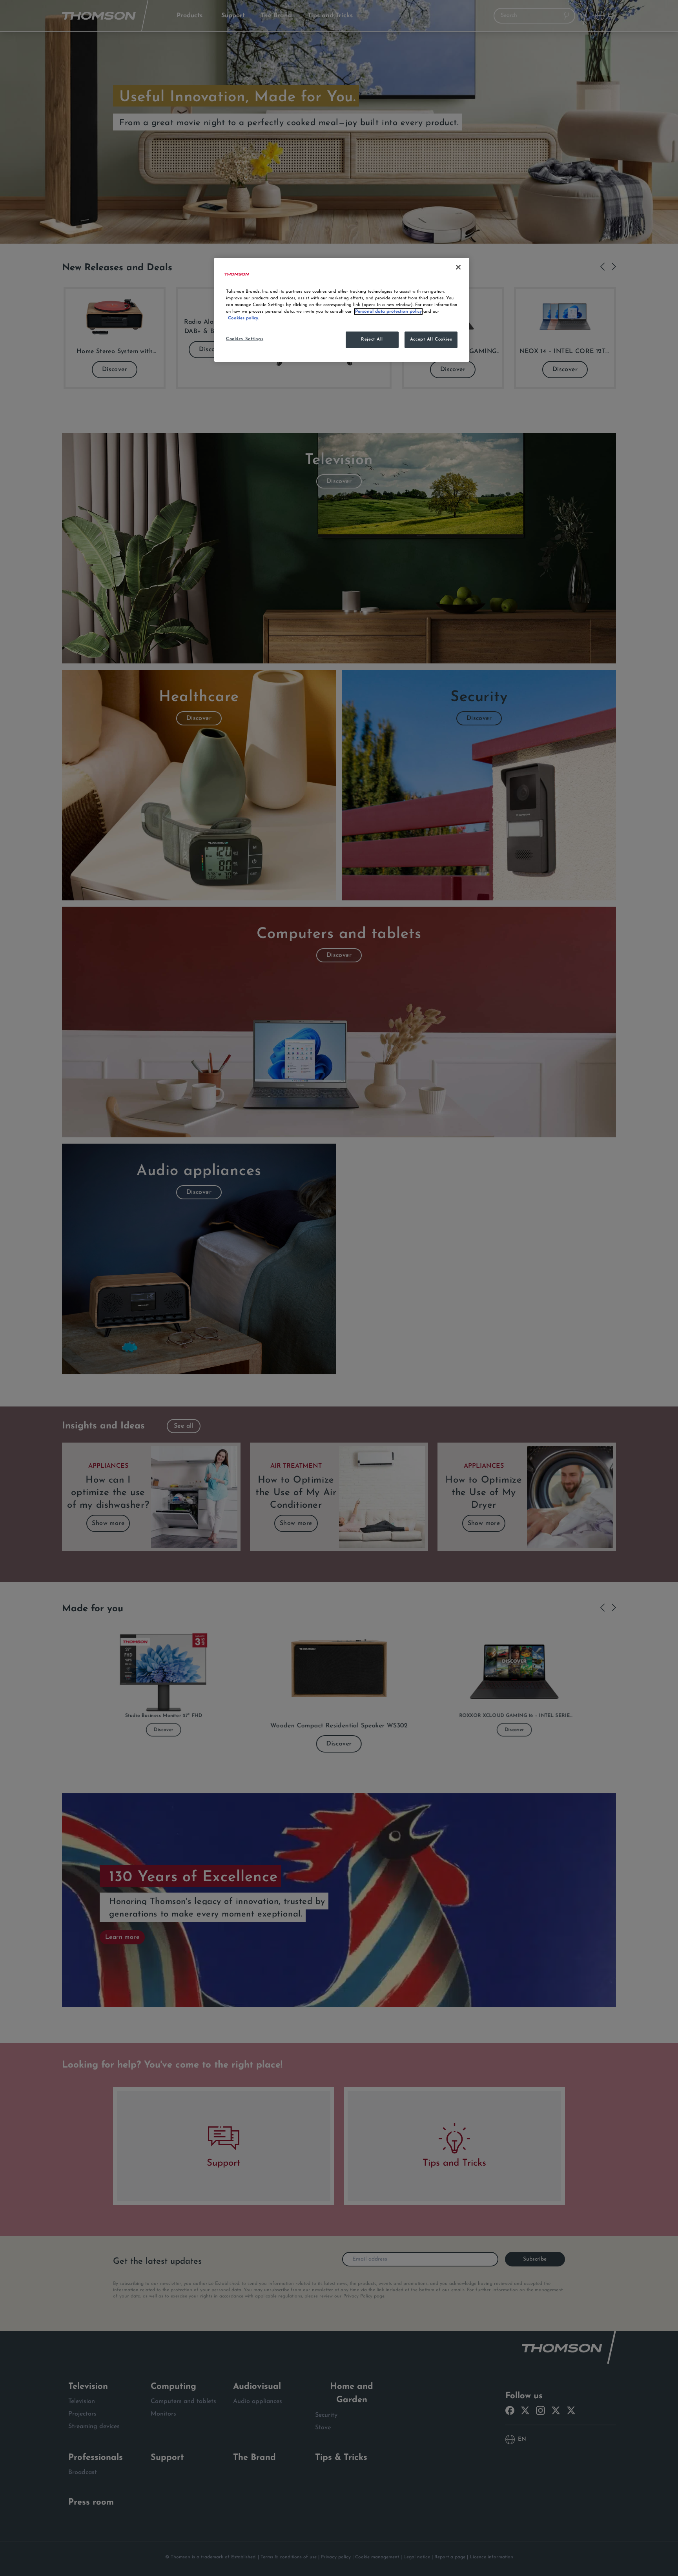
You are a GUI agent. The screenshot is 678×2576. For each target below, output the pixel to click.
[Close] (458, 267)
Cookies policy (243, 318)
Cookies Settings (245, 339)
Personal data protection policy (388, 312)
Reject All (372, 339)
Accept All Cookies (431, 339)
